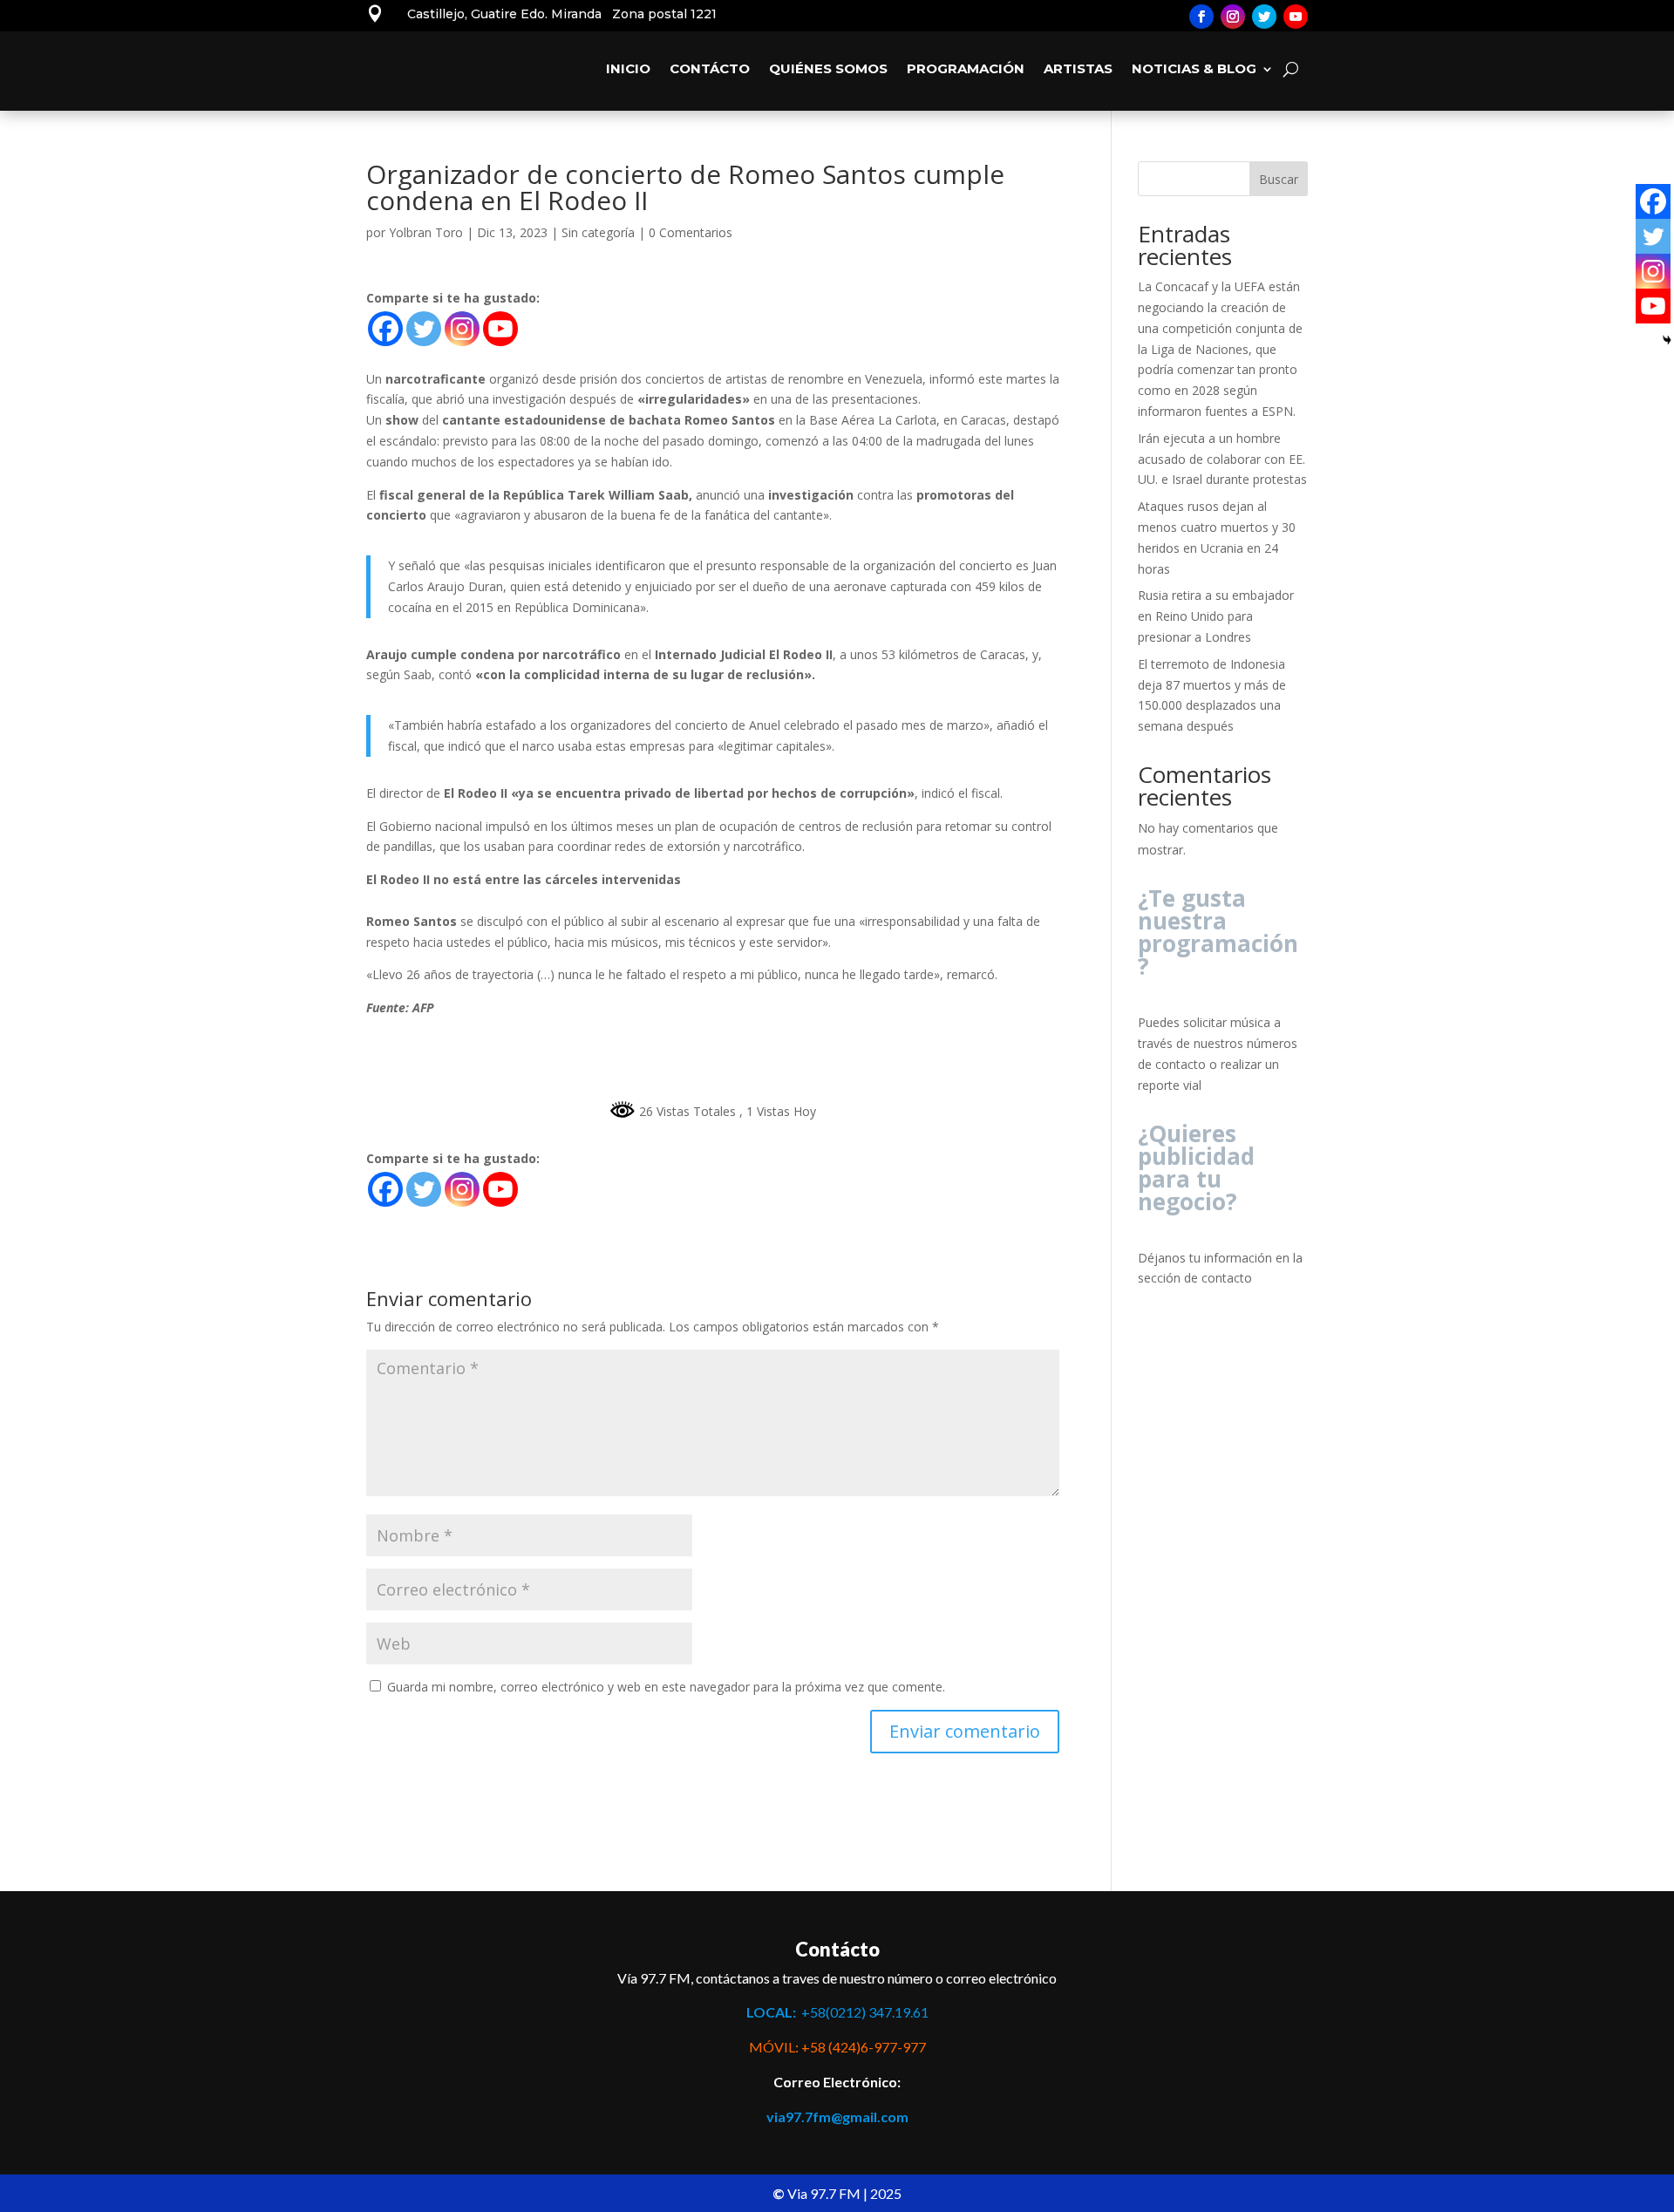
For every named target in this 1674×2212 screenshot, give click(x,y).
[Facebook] (385, 329)
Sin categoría (598, 232)
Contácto (710, 68)
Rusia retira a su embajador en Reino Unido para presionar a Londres (1216, 616)
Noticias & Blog (1194, 68)
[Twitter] (424, 329)
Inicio (628, 68)
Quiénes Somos (828, 68)
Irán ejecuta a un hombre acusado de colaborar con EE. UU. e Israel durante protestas (1222, 459)
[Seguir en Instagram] (1233, 17)
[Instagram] (462, 329)
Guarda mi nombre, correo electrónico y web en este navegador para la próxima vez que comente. (666, 1687)
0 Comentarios (691, 232)
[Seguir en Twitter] (1264, 17)
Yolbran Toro (426, 232)
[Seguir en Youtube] (1296, 17)
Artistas (1078, 68)
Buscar (1279, 179)
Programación (966, 68)
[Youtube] (500, 329)
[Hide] (1667, 340)
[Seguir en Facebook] (1201, 17)
